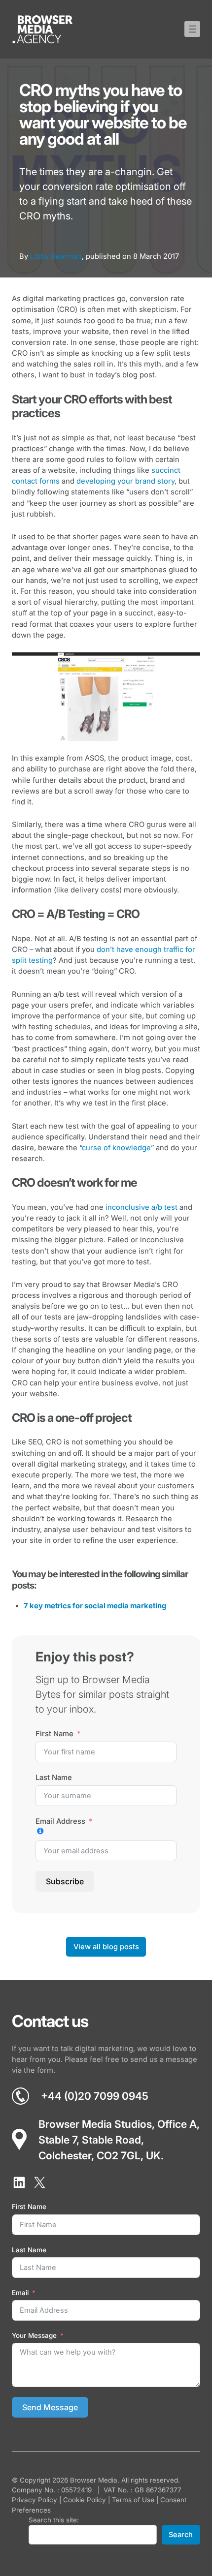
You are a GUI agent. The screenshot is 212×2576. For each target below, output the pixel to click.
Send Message (50, 2407)
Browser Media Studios (95, 2124)
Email (20, 2293)
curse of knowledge (116, 1148)
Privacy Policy (35, 2500)
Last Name (54, 1778)
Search (181, 2535)
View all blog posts (106, 1947)
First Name (54, 1734)
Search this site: (54, 2520)
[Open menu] (192, 29)
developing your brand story (125, 481)
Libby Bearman (56, 256)
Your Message (34, 2335)
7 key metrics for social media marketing (95, 1606)
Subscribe (65, 1881)
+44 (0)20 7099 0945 (95, 2096)
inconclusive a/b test (141, 1207)
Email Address (60, 1821)
